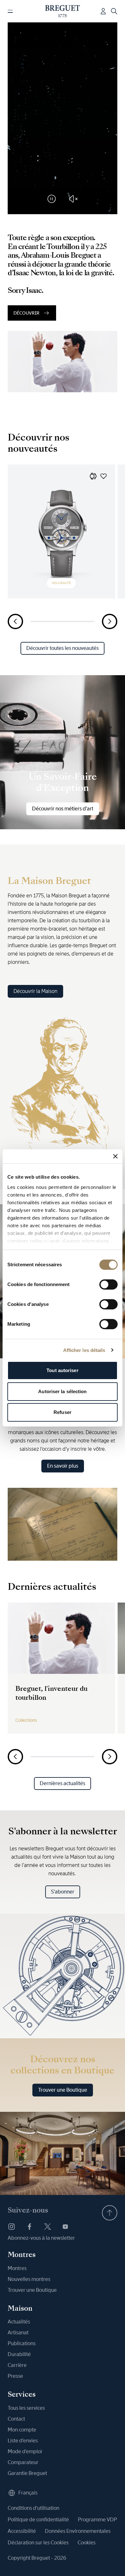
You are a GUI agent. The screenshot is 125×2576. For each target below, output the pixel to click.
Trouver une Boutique (63, 2090)
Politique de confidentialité (38, 2520)
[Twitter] (47, 2227)
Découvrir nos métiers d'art (63, 809)
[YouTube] (65, 2227)
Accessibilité (22, 2531)
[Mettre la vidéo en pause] (52, 199)
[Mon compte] (103, 11)
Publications (22, 2343)
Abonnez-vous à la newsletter (41, 2238)
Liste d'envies (23, 2441)
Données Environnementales (78, 2531)
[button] (93, 476)
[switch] (108, 1284)
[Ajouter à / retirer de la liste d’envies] (104, 476)
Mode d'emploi (25, 2451)
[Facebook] (29, 2227)
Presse (15, 2376)
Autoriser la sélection (62, 1391)
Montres (17, 2268)
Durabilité (19, 2354)
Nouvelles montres (29, 2279)
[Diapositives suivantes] (110, 621)
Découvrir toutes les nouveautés (63, 648)
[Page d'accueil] (63, 11)
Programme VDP (97, 2520)
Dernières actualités (63, 1783)
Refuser (63, 1412)
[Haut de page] (110, 2213)
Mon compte (22, 2430)
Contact (16, 2419)
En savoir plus (63, 1466)
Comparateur (23, 2462)
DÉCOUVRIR (26, 313)
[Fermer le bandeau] (115, 1156)
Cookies (87, 2543)
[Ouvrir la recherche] (114, 11)
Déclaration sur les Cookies (38, 2543)
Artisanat (18, 2333)
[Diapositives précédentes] (15, 621)
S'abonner (63, 1892)
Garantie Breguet (27, 2473)
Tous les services (26, 2408)
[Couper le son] (73, 199)
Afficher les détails (84, 1350)
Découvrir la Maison (35, 991)
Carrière (17, 2365)
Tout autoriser (62, 1370)
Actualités (19, 2322)
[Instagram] (12, 2227)
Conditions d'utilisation (33, 2508)
